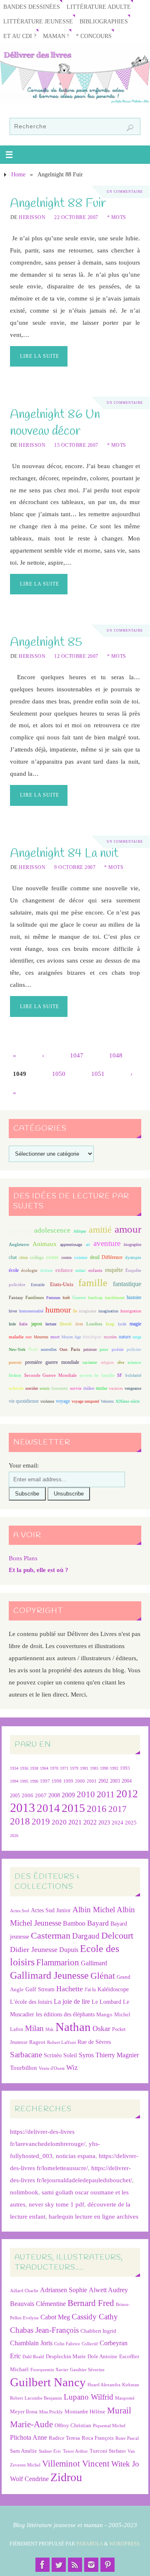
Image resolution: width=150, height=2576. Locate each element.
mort (55, 1337)
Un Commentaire (125, 192)
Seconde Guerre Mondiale (50, 1375)
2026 (14, 1836)
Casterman (51, 1936)
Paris (75, 1349)
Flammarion (58, 1962)
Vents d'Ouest (52, 2068)
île (75, 1311)
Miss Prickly (51, 2412)
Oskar (101, 2028)
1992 (114, 1768)
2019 (41, 1822)
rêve (121, 1362)
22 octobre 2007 (76, 217)
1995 (24, 1781)
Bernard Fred (91, 2303)
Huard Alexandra (104, 2385)
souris (45, 1388)
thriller (101, 1388)
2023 (104, 1822)
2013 (22, 1808)
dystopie (133, 1257)
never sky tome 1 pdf (56, 2204)
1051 (98, 1074)
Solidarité (133, 1375)
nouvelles (49, 1349)
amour (128, 1229)
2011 (106, 1794)
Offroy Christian (73, 2425)
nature (125, 1337)
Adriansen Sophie (64, 2290)
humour (58, 1310)
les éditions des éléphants (65, 2014)
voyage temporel (85, 1401)
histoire (134, 1297)
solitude (16, 1388)
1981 (84, 1768)
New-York (17, 1349)
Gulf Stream (40, 1989)
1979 (74, 1768)
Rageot (37, 2042)
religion (107, 1362)
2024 (117, 1823)
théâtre (89, 1388)
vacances (116, 1388)
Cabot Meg (55, 2317)
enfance (64, 1270)
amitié (100, 1230)
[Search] (130, 128)
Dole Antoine (102, 2356)
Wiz (72, 2068)
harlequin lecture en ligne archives (94, 2216)
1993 (125, 1768)
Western (107, 1401)
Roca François (98, 2438)
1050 (59, 1074)
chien (24, 1257)
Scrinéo (53, 2055)
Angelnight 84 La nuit (64, 853)
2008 (54, 1795)
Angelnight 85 (46, 642)
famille (93, 1283)
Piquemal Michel (109, 2426)
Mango (104, 2014)
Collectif (90, 2344)
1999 (68, 1781)
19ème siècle (20, 1231)
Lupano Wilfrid (89, 2397)
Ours (64, 1349)
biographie (132, 1245)
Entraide (38, 1285)
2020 (59, 1822)
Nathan (73, 2027)
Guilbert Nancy (48, 2382)
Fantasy (16, 1297)
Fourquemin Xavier (49, 2370)
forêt (66, 1298)
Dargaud (86, 1936)
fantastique (127, 1284)
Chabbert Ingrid (98, 2331)
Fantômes (35, 1297)
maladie (16, 1337)
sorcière (32, 1388)
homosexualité (31, 1311)
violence (47, 1401)
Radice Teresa (64, 2438)
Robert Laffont (61, 2042)
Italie (23, 1324)
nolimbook (24, 2192)
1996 (34, 1781)
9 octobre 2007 (75, 867)
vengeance (133, 1388)
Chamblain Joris (31, 2343)
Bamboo (74, 1923)
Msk (50, 2029)
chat (13, 1257)
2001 (92, 1781)
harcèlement (115, 1298)
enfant (80, 1270)
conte (52, 1257)
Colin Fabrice (67, 2344)
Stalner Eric (50, 2451)
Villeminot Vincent (76, 2463)
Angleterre (19, 1244)
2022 (90, 1822)
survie (76, 1388)
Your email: (24, 1465)
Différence (112, 1257)
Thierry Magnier (117, 2055)
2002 (103, 1781)
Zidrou (66, 2477)
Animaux (45, 1244)
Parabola (90, 2544)
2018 (20, 1821)
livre (79, 1324)
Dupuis (69, 1950)
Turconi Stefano (108, 2451)
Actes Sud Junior (51, 1910)
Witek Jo (125, 2464)
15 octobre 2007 (76, 445)
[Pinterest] (107, 2565)
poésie (118, 1349)
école (14, 1270)
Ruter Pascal (127, 2438)
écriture (46, 1270)
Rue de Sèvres (94, 2042)
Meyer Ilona (24, 2412)
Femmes (53, 1298)
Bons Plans (23, 1558)
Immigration (131, 1311)
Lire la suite (40, 356)
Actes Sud (20, 1911)
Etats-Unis (62, 1284)
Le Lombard (106, 2002)
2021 (75, 1822)
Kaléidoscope (113, 1989)
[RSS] (75, 2565)
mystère (110, 1337)
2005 (15, 1796)
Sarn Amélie (24, 2451)
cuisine (81, 1257)
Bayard (98, 1923)
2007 (41, 1795)
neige (137, 1337)
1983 (94, 1768)
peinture (90, 1349)
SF (120, 1375)
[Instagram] (91, 2565)
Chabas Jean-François (44, 2330)
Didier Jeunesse (34, 1949)
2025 (131, 1823)
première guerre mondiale (52, 1362)
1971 (64, 1768)
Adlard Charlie (24, 2291)
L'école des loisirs (31, 2002)
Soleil (70, 2055)
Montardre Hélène (85, 2412)
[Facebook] (42, 2565)
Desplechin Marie (66, 2356)
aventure (107, 1243)
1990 (104, 1768)
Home (18, 175)
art (88, 1245)
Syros (86, 2055)
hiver (13, 1311)
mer (29, 1337)
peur (104, 1349)
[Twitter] (59, 2565)
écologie (29, 1270)
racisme (90, 1362)
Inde (12, 1324)
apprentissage (71, 1245)
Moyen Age (71, 1337)
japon (37, 1324)
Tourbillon (24, 2068)
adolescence (52, 1230)
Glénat (103, 1976)
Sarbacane (26, 2055)
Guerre (79, 1297)
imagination (108, 1311)
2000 (80, 1781)
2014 (48, 1808)
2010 (86, 1794)
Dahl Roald (33, 2357)
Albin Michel (94, 1910)
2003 (115, 1781)
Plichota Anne (29, 2437)
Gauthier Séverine (87, 2370)
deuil (95, 1257)
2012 (127, 1794)
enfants (95, 1270)
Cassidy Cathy (95, 2317)
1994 (14, 1781)
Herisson (32, 217)
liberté (66, 1324)
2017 (117, 1809)
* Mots (117, 217)
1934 (14, 1768)
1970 (54, 1768)
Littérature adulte (99, 7)
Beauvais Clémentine (38, 2304)
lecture (51, 1324)
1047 (77, 1055)
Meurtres (41, 1337)
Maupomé (125, 2398)
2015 (73, 1808)
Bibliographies (104, 22)
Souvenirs (60, 1388)
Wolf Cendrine (29, 2479)
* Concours (94, 36)
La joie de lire (72, 2001)
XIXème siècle (127, 1401)
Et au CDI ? (20, 36)
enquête (114, 1270)
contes (66, 1257)
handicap (95, 1298)
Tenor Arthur (75, 2451)
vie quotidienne (24, 1401)
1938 (34, 1768)
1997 (45, 1781)
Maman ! (56, 36)
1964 (44, 1768)
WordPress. (125, 2544)
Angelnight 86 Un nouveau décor (55, 423)
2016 (97, 1809)
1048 (116, 1055)
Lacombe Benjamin (43, 2398)
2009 (68, 1795)
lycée (122, 1324)
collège (37, 1257)
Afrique (80, 1231)
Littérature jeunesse (38, 22)
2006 (27, 1796)
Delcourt (117, 1935)
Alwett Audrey (108, 2290)
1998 (57, 1781)
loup (110, 1324)
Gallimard (94, 1963)
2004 (127, 1781)
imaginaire (87, 1311)
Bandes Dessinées (32, 7)
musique (92, 1337)
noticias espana (76, 2156)
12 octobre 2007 (76, 656)
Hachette (70, 1989)
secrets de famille (97, 1375)
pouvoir (15, 1362)
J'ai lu (90, 1990)
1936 (24, 1768)
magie (135, 1324)
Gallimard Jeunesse (49, 1975)
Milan (34, 2028)
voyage (63, 1401)
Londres (94, 1324)
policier (134, 1349)
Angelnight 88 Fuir (58, 203)
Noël (33, 1349)
